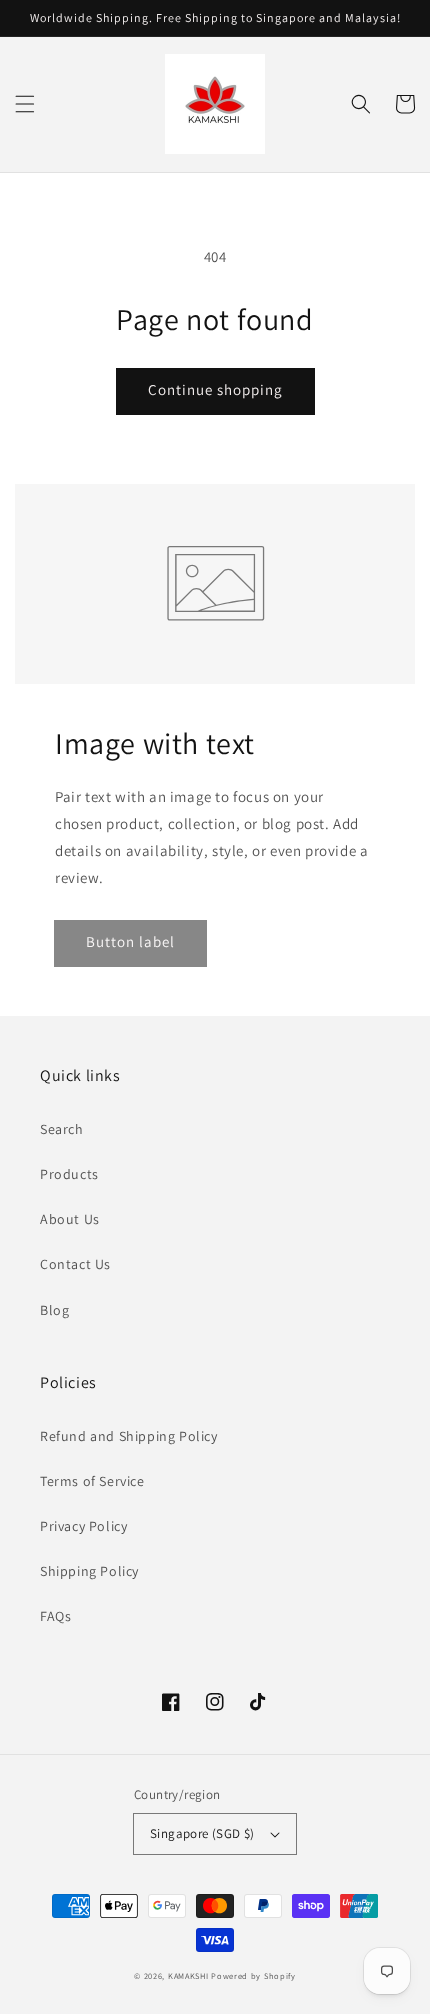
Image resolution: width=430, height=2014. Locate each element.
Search (62, 1129)
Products (69, 1174)
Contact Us (75, 1264)
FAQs (55, 1616)
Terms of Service (92, 1481)
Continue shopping (215, 389)
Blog (54, 1310)
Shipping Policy (89, 1571)
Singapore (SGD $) (202, 1833)
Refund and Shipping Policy (129, 1436)
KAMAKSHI (189, 1975)
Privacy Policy (83, 1526)
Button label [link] (130, 941)
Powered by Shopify (253, 1975)
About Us (70, 1219)
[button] (25, 104)
